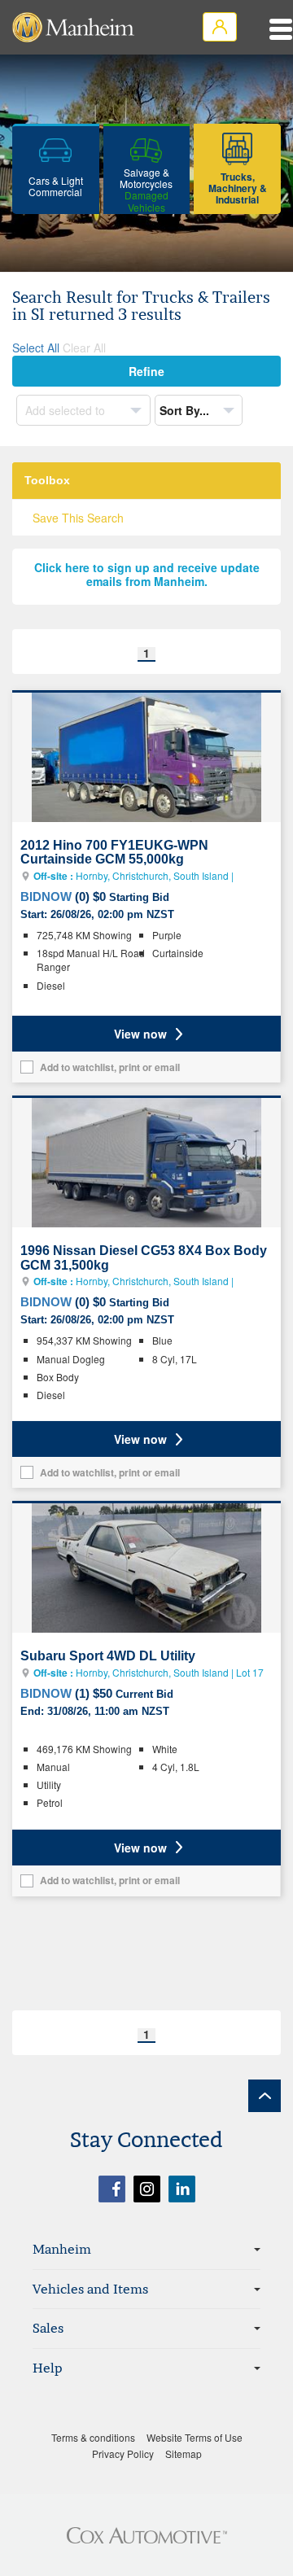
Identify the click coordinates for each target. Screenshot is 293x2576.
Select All (36, 348)
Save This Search (78, 518)
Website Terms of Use (195, 2437)
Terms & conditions (93, 2437)
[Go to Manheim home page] (73, 27)
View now (140, 1034)
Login (220, 27)
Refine (146, 371)
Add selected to (67, 410)
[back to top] (265, 2096)
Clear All (84, 348)
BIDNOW (46, 897)
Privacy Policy (123, 2454)
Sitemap (184, 2454)
